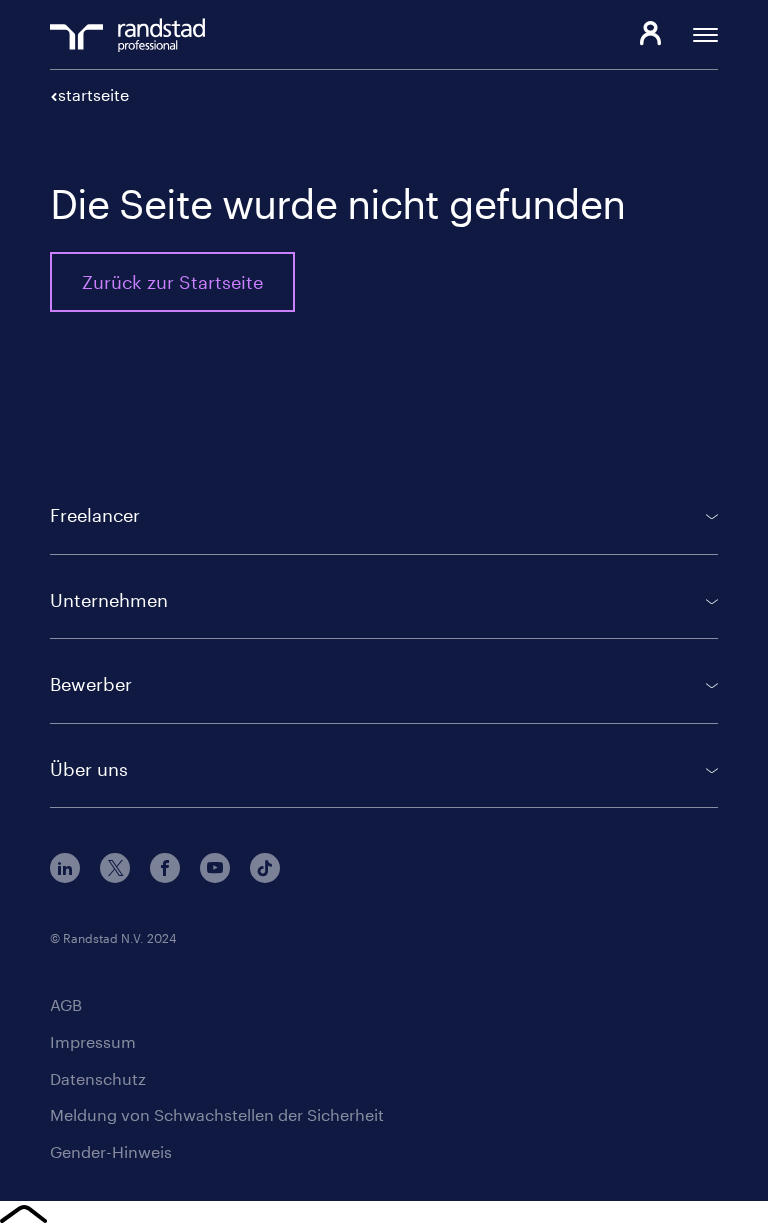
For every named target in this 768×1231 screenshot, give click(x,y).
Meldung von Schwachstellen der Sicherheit (217, 1114)
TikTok (265, 868)
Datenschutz (98, 1078)
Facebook (165, 868)
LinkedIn (65, 868)
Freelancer (95, 515)
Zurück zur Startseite (172, 282)
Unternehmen (109, 600)
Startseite (93, 94)
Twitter (115, 868)
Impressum (93, 1041)
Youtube (215, 868)
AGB (66, 1004)
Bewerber (91, 684)
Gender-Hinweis (111, 1151)
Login (650, 35)
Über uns (89, 769)
